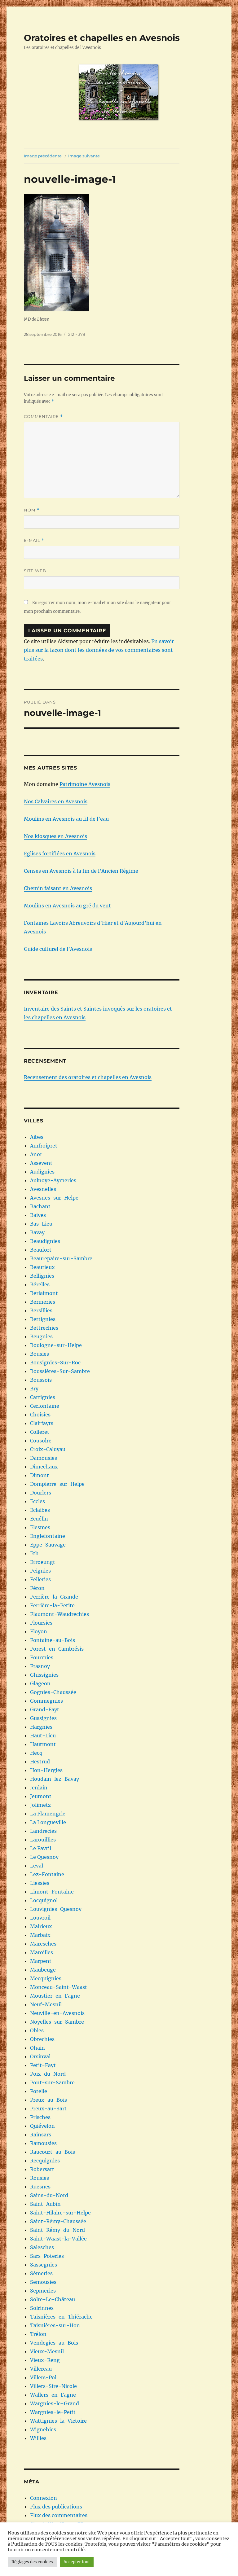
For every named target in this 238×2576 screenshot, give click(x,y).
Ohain (37, 2048)
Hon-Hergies (46, 1770)
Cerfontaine (45, 1406)
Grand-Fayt (45, 1709)
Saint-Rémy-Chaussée (58, 2221)
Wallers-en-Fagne (53, 2395)
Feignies (40, 1571)
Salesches (42, 2247)
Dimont (40, 1475)
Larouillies (43, 1840)
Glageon (40, 1683)
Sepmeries (43, 2291)
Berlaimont (44, 1293)
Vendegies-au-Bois (54, 2343)
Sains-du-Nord (49, 2195)
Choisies (40, 1415)
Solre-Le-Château (53, 2299)
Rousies (40, 2178)
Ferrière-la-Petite (52, 1605)
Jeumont (41, 1796)
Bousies (40, 1354)
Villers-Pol (43, 2377)
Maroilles (42, 1952)
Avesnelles (43, 1189)
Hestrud (40, 1762)
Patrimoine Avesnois (85, 784)
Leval (37, 1866)
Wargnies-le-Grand (55, 2403)
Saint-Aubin (45, 2204)
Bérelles (40, 1284)
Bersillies (41, 1310)
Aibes (37, 1137)
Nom (32, 510)
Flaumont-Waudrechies (59, 1614)
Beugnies (41, 1336)
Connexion (44, 2498)
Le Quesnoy (44, 1857)
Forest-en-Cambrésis (57, 1649)
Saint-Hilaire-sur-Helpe (60, 2213)
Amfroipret (44, 1146)
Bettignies (43, 1319)
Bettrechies (44, 1328)
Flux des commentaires (59, 2515)
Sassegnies (44, 2265)
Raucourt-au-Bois (53, 2152)
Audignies (42, 1172)
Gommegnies (46, 1701)
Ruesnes (40, 2187)
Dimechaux (44, 1467)
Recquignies (45, 2161)
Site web (35, 571)
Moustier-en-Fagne (55, 1996)
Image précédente (43, 156)
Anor (36, 1154)
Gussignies (43, 1718)
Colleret (40, 1432)
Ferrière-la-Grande (54, 1597)
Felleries (40, 1579)
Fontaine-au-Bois (53, 1640)
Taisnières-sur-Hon (55, 2325)
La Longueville (48, 1822)
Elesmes (40, 1527)
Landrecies (43, 1831)
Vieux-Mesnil (47, 2351)
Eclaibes (40, 1510)
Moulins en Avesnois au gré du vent (67, 906)
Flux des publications (56, 2507)
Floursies (41, 1623)
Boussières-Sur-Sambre (60, 1371)
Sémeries (41, 2273)
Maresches (43, 1944)
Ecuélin (39, 1519)
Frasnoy (40, 1666)
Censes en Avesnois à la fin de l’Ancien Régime (81, 871)
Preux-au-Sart (48, 2109)
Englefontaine (48, 1536)
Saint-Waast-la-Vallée (58, 2239)
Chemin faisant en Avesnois (58, 888)
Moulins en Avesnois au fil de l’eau (66, 819)
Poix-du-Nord (48, 2074)
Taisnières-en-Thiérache (61, 2317)
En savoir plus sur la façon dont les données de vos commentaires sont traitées (99, 650)
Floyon (39, 1631)
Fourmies (42, 1657)
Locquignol (44, 1900)
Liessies (40, 1883)
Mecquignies (46, 1978)
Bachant (40, 1206)
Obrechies (42, 2039)
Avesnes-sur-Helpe (54, 1198)
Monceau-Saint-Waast (59, 1987)
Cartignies (43, 1397)
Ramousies (43, 2143)
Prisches (40, 2117)
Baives (38, 1215)
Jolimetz (40, 1805)
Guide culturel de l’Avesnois (58, 949)
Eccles (37, 1501)
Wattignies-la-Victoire (58, 2421)
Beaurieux (42, 1267)
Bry (34, 1389)
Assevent (41, 1163)
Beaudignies (45, 1241)
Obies (37, 2030)
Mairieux (41, 1926)
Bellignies (42, 1276)
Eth (34, 1553)
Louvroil (40, 1918)
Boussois (41, 1380)
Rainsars (41, 2135)
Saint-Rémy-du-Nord (57, 2230)
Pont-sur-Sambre (52, 2082)
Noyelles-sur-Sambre (57, 2022)
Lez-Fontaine (47, 1874)
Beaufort (41, 1250)
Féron (37, 1588)
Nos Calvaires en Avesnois (56, 801)
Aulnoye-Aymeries (53, 1180)
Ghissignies (44, 1675)
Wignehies (43, 2429)
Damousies (44, 1458)
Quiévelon (42, 2126)
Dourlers (41, 1493)
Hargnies (41, 1727)
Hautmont (43, 1744)
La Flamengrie (48, 1814)
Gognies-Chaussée (53, 1692)
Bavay (37, 1232)
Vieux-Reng (45, 2360)
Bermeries (43, 1302)
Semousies (43, 2282)
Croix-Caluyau (48, 1449)
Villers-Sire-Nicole (53, 2386)
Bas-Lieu (41, 1224)
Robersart (42, 2169)
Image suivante (84, 156)
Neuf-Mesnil (46, 2004)
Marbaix (40, 1935)
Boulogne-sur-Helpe (56, 1345)
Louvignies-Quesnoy (56, 1909)
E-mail (34, 540)
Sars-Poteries (47, 2256)
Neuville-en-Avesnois (57, 2013)
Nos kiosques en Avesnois (55, 836)
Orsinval (40, 2056)
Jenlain (39, 1788)
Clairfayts (42, 1423)
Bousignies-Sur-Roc (55, 1363)
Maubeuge (43, 1970)
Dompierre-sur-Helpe (57, 1484)
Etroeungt (43, 1562)
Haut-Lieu (43, 1736)
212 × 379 (77, 334)
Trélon (38, 2334)
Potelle (39, 2091)
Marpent (41, 1961)
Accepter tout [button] (77, 2562)
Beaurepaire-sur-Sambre (61, 1258)
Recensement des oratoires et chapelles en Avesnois (88, 1077)
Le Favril (41, 1848)
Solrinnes (42, 2308)
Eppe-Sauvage (48, 1545)
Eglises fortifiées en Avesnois (60, 854)
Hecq (36, 1753)
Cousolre (41, 1441)
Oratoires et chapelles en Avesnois (102, 38)
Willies (38, 2438)
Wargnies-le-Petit (53, 2412)
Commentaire (43, 417)
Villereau (41, 2369)
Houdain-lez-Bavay (55, 1779)
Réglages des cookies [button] (32, 2562)
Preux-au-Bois (48, 2100)
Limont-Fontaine (52, 1892)
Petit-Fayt (43, 2065)
